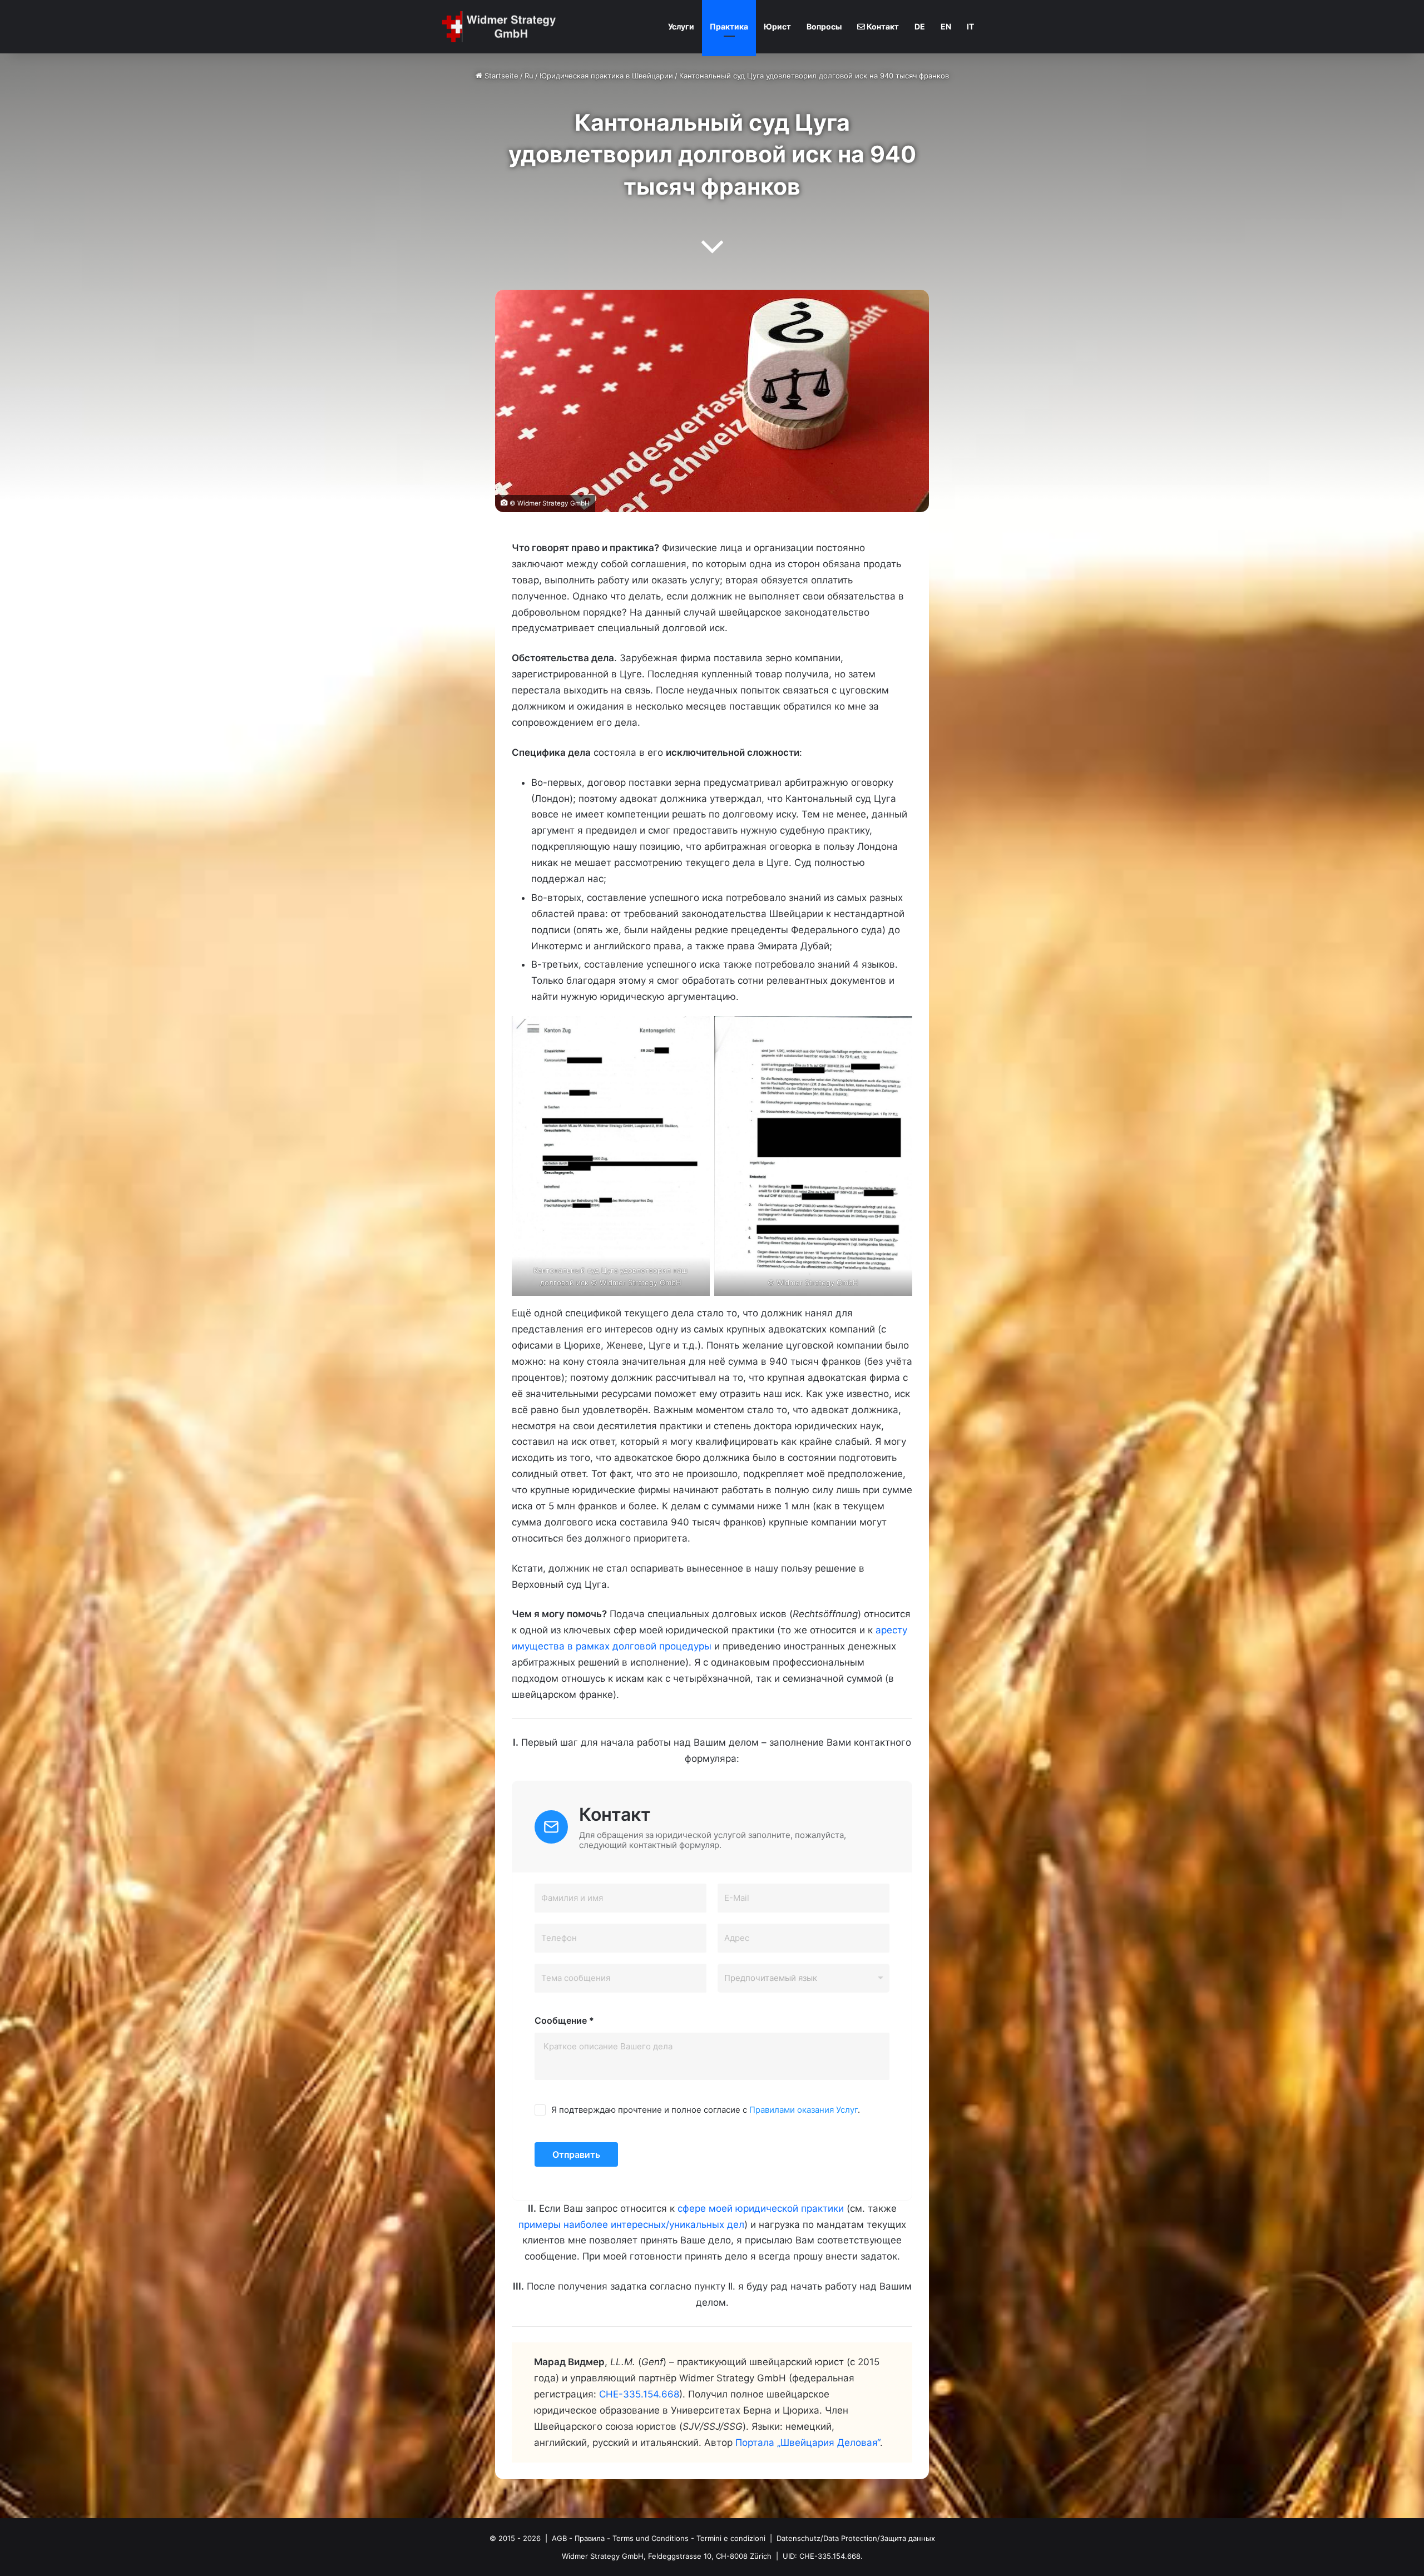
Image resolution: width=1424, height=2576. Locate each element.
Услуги (681, 26)
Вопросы (824, 26)
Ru (529, 76)
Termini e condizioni (731, 2538)
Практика (729, 26)
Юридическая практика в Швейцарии (606, 76)
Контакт (882, 26)
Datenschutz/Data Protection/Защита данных (856, 2538)
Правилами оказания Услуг (804, 2110)
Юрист (777, 26)
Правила (590, 2538)
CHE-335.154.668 (639, 2394)
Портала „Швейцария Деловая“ (808, 2443)
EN (946, 26)
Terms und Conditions (651, 2538)
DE (920, 26)
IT (970, 26)
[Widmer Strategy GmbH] (502, 27)
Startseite (500, 76)
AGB (559, 2538)
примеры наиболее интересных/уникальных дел (631, 2225)
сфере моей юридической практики (761, 2208)
